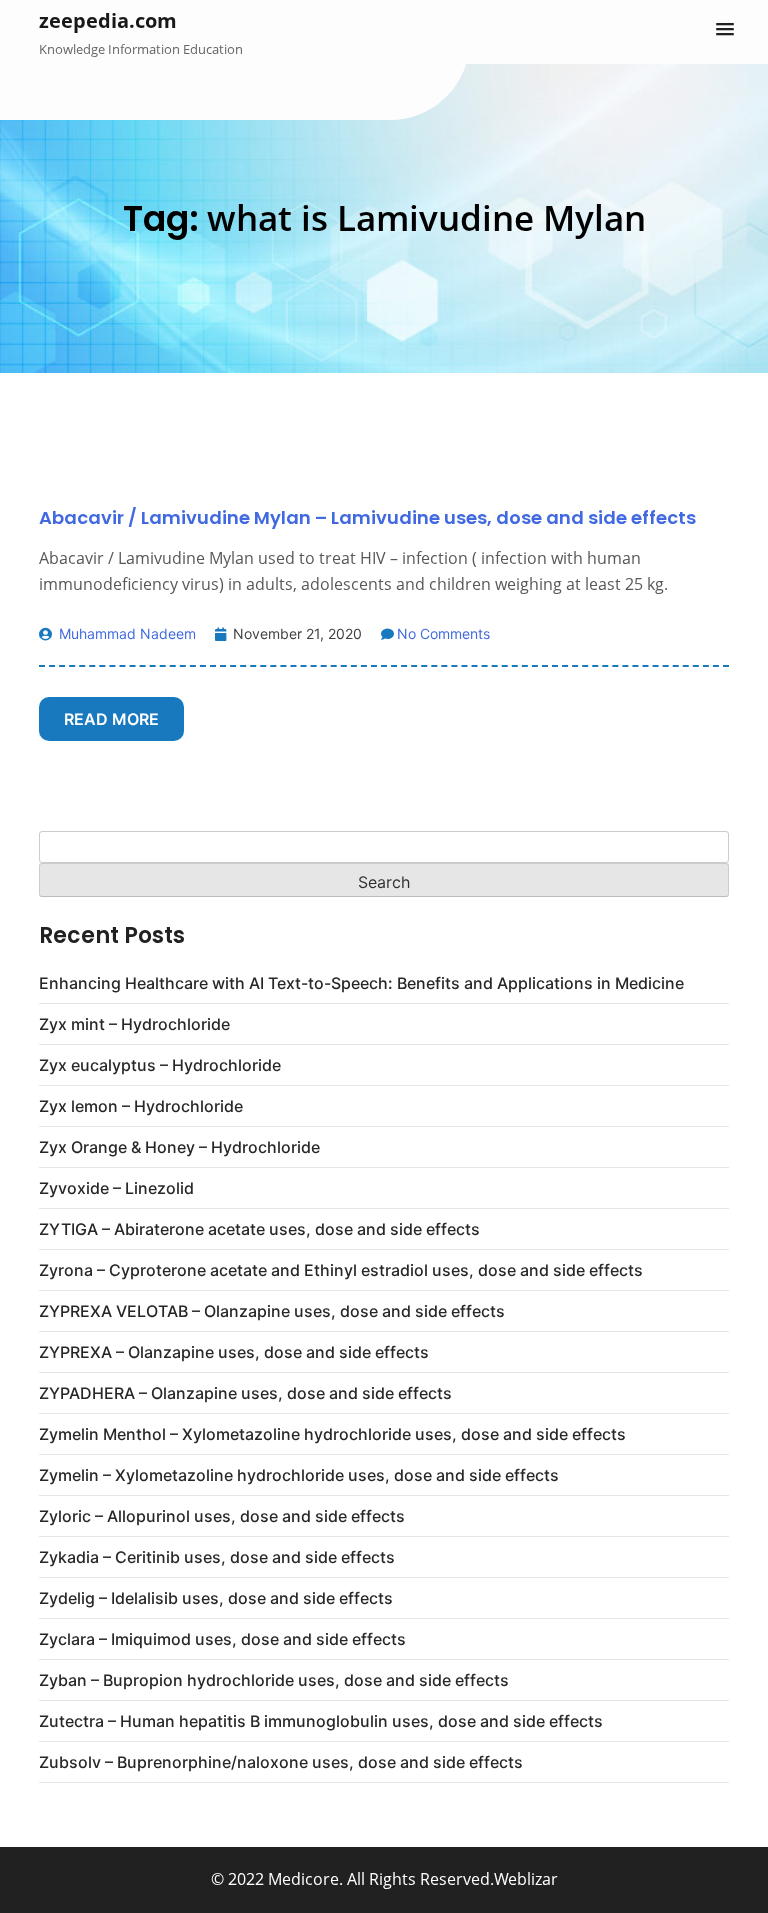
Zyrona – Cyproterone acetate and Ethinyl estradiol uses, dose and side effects (341, 1270)
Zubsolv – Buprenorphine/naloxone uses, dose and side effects (281, 1762)
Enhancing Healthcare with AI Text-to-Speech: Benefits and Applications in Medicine (361, 983)
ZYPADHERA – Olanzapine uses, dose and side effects (245, 1393)
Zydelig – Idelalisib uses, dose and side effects (216, 1598)
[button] (725, 30)
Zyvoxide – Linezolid (116, 1188)
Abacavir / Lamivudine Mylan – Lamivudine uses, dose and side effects (367, 517)
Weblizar (526, 1879)
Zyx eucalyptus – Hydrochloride (160, 1065)
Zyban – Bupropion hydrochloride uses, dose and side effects (274, 1680)
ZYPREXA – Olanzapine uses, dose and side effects (234, 1352)
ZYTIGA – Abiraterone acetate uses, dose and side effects (259, 1229)
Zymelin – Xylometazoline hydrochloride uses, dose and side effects (299, 1475)
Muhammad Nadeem (125, 633)
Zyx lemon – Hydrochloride (141, 1106)
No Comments (443, 633)
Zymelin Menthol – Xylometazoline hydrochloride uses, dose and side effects (332, 1434)
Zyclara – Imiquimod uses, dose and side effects (222, 1639)
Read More (111, 719)
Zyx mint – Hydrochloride (134, 1024)
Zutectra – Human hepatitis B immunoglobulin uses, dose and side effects (321, 1721)
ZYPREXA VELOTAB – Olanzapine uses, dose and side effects (272, 1311)
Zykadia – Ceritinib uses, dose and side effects (217, 1557)
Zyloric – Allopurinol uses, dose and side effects (222, 1516)
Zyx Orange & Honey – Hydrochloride (179, 1147)
